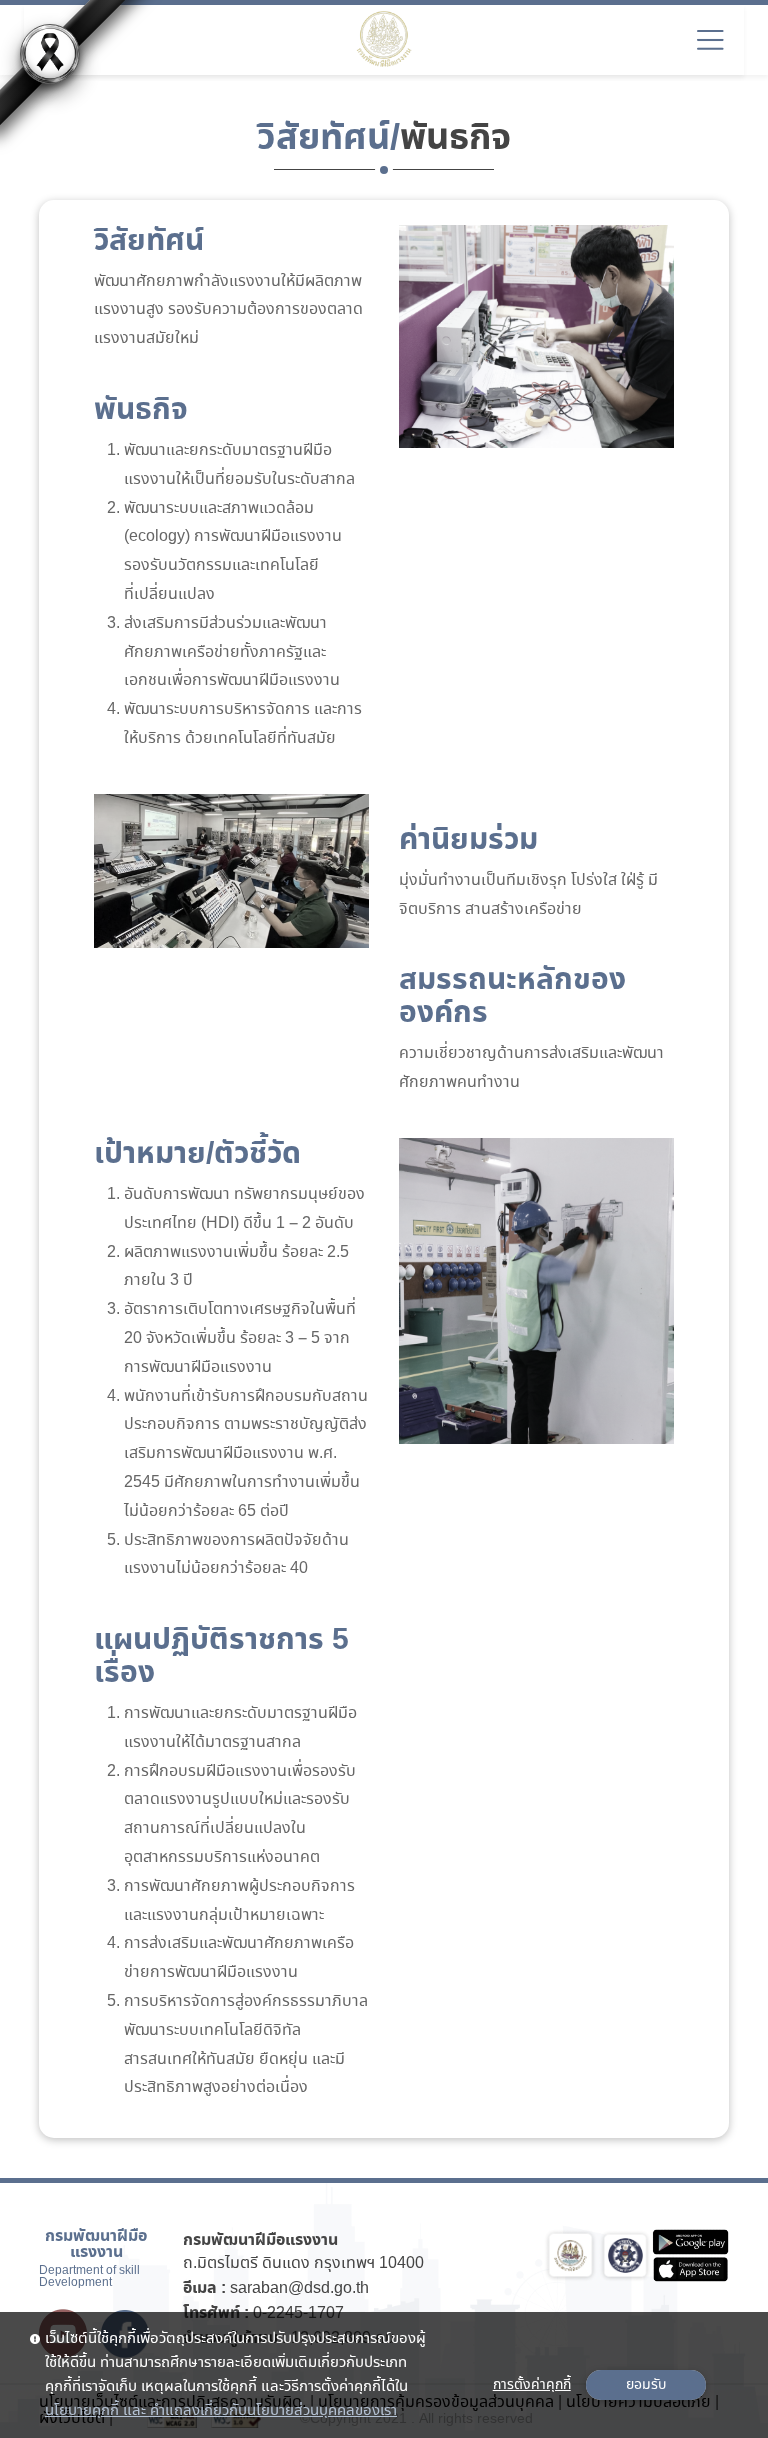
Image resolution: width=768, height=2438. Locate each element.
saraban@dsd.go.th (299, 2288)
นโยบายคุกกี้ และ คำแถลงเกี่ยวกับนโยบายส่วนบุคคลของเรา (221, 2411)
